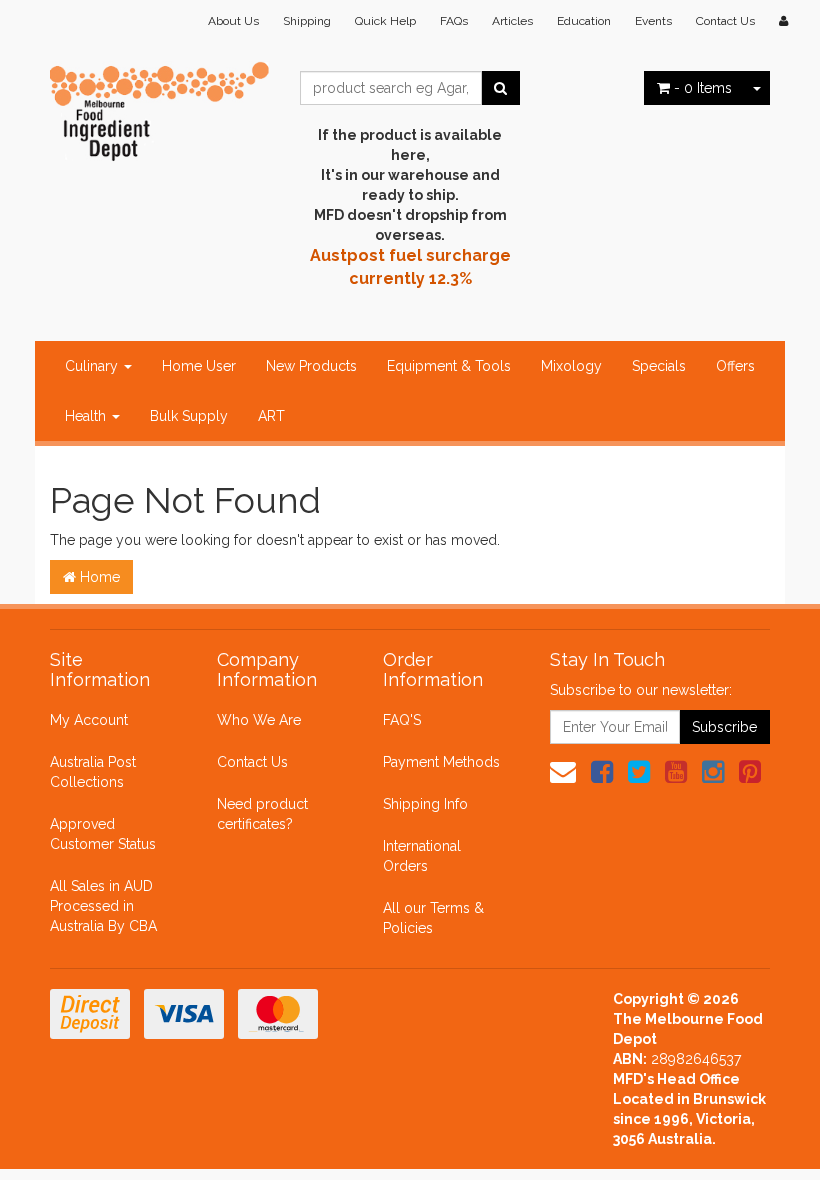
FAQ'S (402, 720)
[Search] (500, 88)
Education (584, 21)
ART (271, 416)
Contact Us (725, 21)
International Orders (422, 856)
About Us (233, 21)
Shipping (307, 21)
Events (653, 21)
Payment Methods (441, 762)
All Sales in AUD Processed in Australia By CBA (103, 906)
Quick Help (385, 21)
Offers (735, 366)
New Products (311, 366)
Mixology (571, 366)
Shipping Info (425, 804)
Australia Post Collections (93, 772)
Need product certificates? (262, 814)
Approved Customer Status (103, 834)
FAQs (454, 21)
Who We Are (259, 720)
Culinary (93, 366)
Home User (199, 366)
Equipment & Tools (449, 366)
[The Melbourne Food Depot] (160, 106)
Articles (512, 21)
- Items (703, 88)
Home (98, 577)
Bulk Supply (189, 416)
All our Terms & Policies (433, 918)
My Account (89, 720)
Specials (659, 366)
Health (87, 416)
